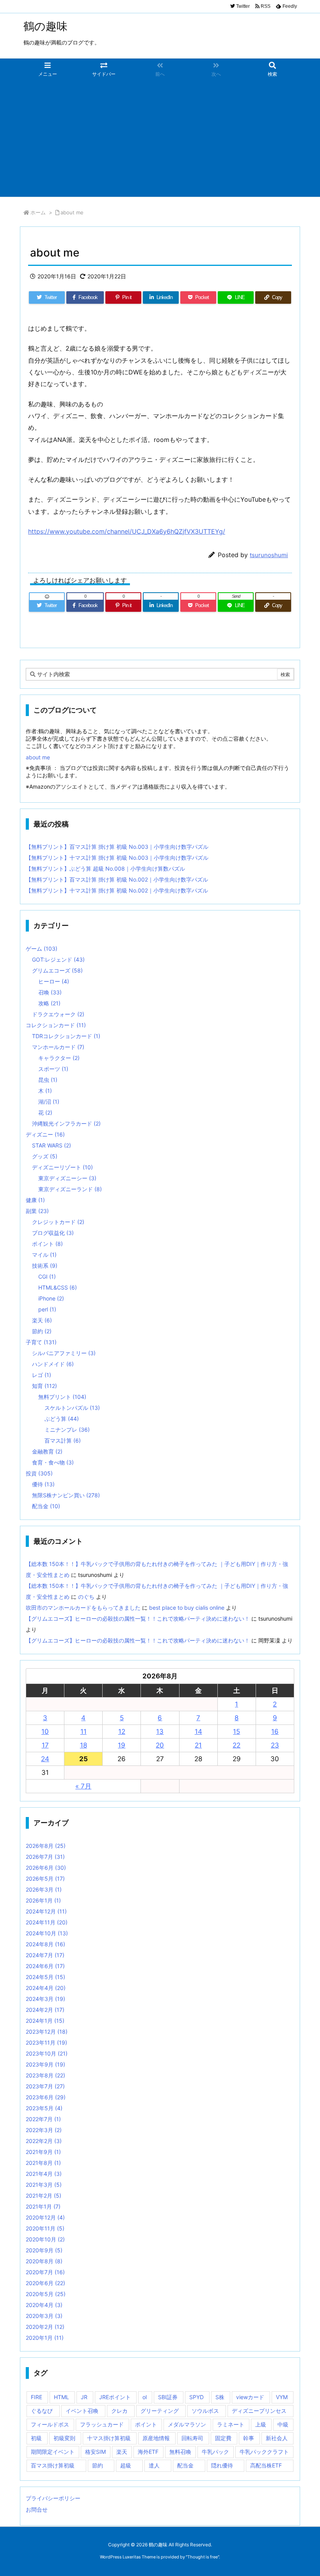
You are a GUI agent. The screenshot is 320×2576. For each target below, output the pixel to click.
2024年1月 (45, 2021)
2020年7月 (45, 2272)
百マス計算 (63, 1440)
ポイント (47, 1244)
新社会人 (277, 2438)
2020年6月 (45, 2283)
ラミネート (231, 2424)
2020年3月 (44, 2316)
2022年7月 (43, 2119)
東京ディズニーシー (67, 1178)
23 (275, 1745)
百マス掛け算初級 (53, 2465)
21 (198, 1745)
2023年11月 (46, 2042)
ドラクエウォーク (58, 1014)
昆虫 (48, 1080)
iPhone (51, 1298)
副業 (37, 1211)
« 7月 (83, 1786)
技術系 (45, 1266)
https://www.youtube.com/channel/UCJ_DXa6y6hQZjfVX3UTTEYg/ (127, 531)
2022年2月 (44, 2141)
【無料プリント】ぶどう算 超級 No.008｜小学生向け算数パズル (105, 868)
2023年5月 (44, 2108)
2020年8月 (44, 2261)
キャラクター (59, 1058)
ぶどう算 (62, 1419)
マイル (44, 1255)
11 (84, 1732)
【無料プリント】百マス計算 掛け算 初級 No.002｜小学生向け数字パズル (117, 879)
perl (47, 1309)
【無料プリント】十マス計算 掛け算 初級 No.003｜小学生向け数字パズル (117, 858)
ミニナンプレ (67, 1430)
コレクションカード (56, 1025)
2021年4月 (44, 2174)
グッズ (45, 1156)
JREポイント (115, 2397)
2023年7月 (45, 2086)
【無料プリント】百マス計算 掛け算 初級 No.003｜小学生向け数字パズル (117, 847)
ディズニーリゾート (62, 1167)
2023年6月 (46, 2097)
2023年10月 (47, 2053)
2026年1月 (43, 1900)
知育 (44, 1386)
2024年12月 (46, 1911)
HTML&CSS (58, 1287)
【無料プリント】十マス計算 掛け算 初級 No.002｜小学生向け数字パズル (117, 890)
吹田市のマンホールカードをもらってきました (83, 1608)
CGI (47, 1276)
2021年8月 (43, 2163)
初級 (36, 2438)
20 (160, 1745)
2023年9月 (45, 2064)
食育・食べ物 (53, 1462)
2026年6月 (46, 1868)
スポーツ (53, 1069)
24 (45, 1759)
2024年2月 (45, 2010)
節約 (42, 1331)
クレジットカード (58, 1222)
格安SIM (95, 2452)
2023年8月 (45, 2075)
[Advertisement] (160, 138)
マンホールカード (58, 1047)
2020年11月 (45, 2228)
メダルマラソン (187, 2424)
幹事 (249, 2438)
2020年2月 (45, 2327)
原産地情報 (156, 2438)
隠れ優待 (222, 2465)
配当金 (46, 1506)
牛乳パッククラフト (264, 2452)
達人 (154, 2465)
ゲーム (42, 949)
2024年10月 (47, 1933)
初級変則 (64, 2438)
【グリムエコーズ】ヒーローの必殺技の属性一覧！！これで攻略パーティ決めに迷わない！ (138, 1618)
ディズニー (45, 1134)
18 (84, 1745)
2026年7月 (45, 1857)
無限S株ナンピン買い (66, 1495)
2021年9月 (43, 2152)
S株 (220, 2397)
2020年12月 (45, 2217)
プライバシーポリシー (53, 2498)
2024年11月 (47, 1922)
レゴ (42, 1375)
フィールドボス (50, 2424)
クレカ (119, 2411)
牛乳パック (215, 2452)
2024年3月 (45, 1999)
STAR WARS (52, 1145)
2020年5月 (46, 2294)
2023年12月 (47, 2032)
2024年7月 (45, 1955)
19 (122, 1745)
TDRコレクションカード (66, 1036)
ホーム (38, 212)
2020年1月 (45, 2338)
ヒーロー (54, 981)
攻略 (49, 1003)
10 (45, 1732)
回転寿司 (192, 2438)
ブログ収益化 (53, 1233)
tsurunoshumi (269, 555)
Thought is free (203, 2557)
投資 (39, 1473)
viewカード (250, 2397)
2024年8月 (45, 1944)
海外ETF (148, 2452)
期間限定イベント (53, 2452)
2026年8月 (46, 1846)
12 (122, 1732)
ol (145, 2397)
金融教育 (47, 1451)
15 (236, 1732)
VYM (282, 2397)
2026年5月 (45, 1879)
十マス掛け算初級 (109, 2438)
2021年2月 (44, 2196)
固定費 (223, 2438)
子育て (41, 1342)
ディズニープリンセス (259, 2411)
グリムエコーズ (57, 970)
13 (160, 1732)
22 (236, 1745)
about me (72, 212)
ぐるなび (42, 2411)
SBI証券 (168, 2397)
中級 (283, 2424)
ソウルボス (205, 2411)
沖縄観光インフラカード (66, 1123)
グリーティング (160, 2411)
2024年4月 (46, 1988)
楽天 (42, 1320)
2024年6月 (45, 1966)
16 (275, 1732)
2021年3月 (44, 2185)
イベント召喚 (82, 2411)
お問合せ (37, 2509)
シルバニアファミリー (64, 1353)
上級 (261, 2424)
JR (84, 2397)
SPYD (196, 2397)
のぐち (86, 1597)
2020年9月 (44, 2250)
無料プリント (62, 1397)
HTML (61, 2397)
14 (198, 1732)
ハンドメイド (53, 1364)
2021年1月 (43, 2206)
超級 (126, 2465)
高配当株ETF (266, 2465)
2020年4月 (44, 2305)
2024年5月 (45, 1977)
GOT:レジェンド (58, 959)
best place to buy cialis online (187, 1608)
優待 (43, 1484)
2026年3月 (44, 1889)
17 (45, 1745)
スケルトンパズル (72, 1408)
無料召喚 (180, 2452)
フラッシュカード (102, 2424)
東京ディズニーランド (70, 1189)
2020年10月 (45, 2239)
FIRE (36, 2397)
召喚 (50, 992)
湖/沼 (49, 1102)
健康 (35, 1200)
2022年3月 (44, 2130)
